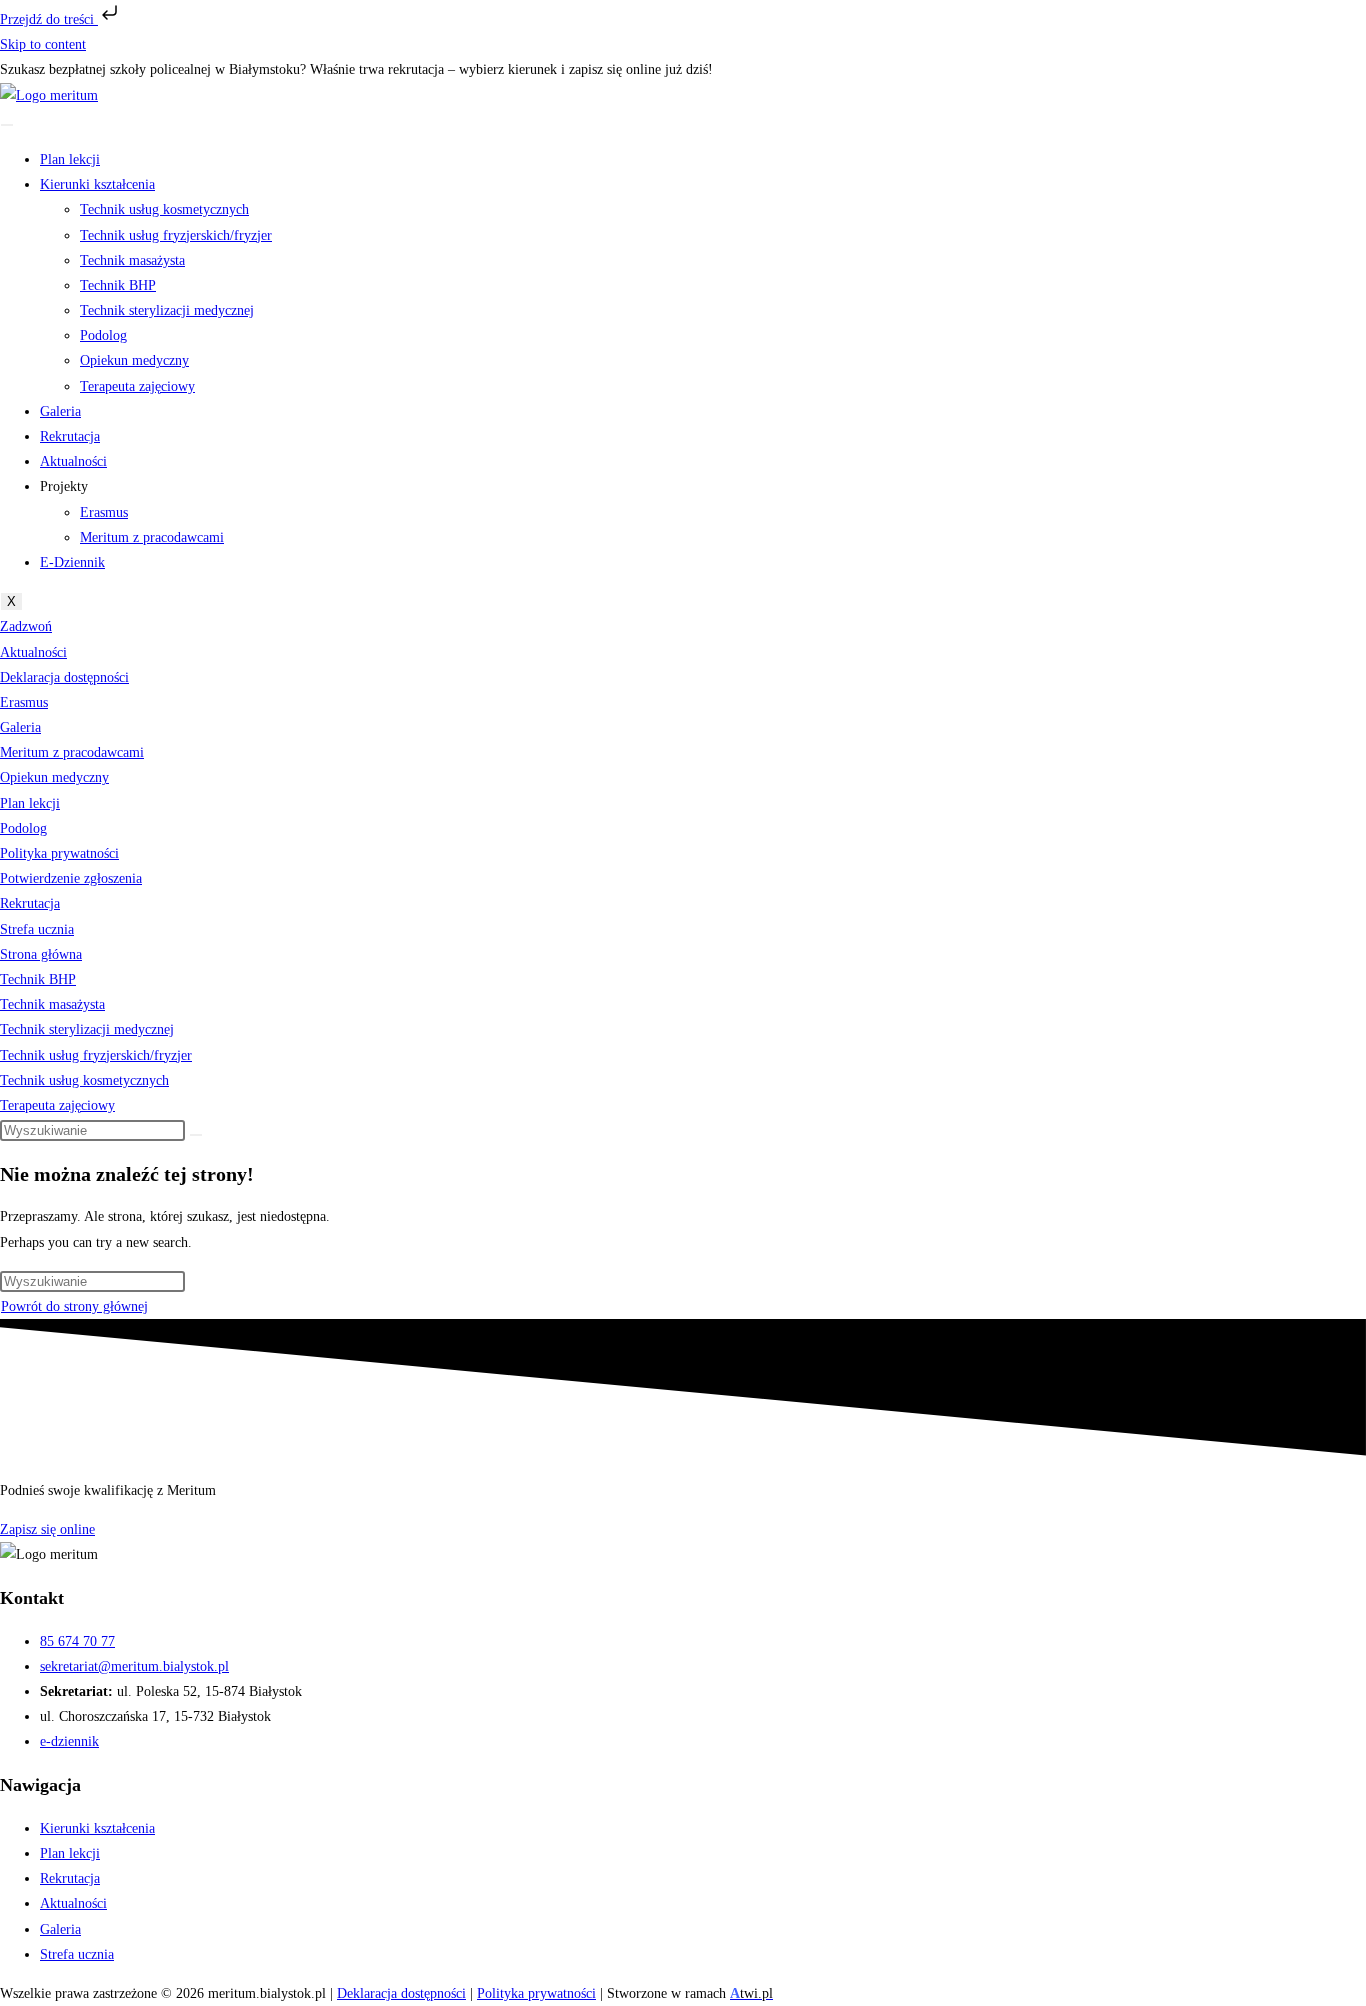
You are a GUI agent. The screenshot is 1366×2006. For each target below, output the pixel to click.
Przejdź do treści (49, 19)
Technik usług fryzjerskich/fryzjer (176, 235)
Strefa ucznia (37, 929)
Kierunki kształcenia (97, 184)
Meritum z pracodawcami (152, 537)
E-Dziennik (72, 562)
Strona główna (41, 954)
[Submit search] (196, 1135)
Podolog (103, 335)
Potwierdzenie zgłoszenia (71, 878)
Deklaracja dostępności (64, 677)
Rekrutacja (70, 436)
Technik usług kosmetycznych (164, 209)
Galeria (60, 411)
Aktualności (73, 461)
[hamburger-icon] (7, 125)
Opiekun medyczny (134, 360)
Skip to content (43, 44)
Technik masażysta (132, 260)
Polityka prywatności (59, 853)
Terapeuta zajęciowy (137, 386)
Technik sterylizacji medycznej (167, 310)
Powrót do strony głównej (74, 1306)
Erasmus (104, 512)
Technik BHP (118, 285)
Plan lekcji (70, 159)
